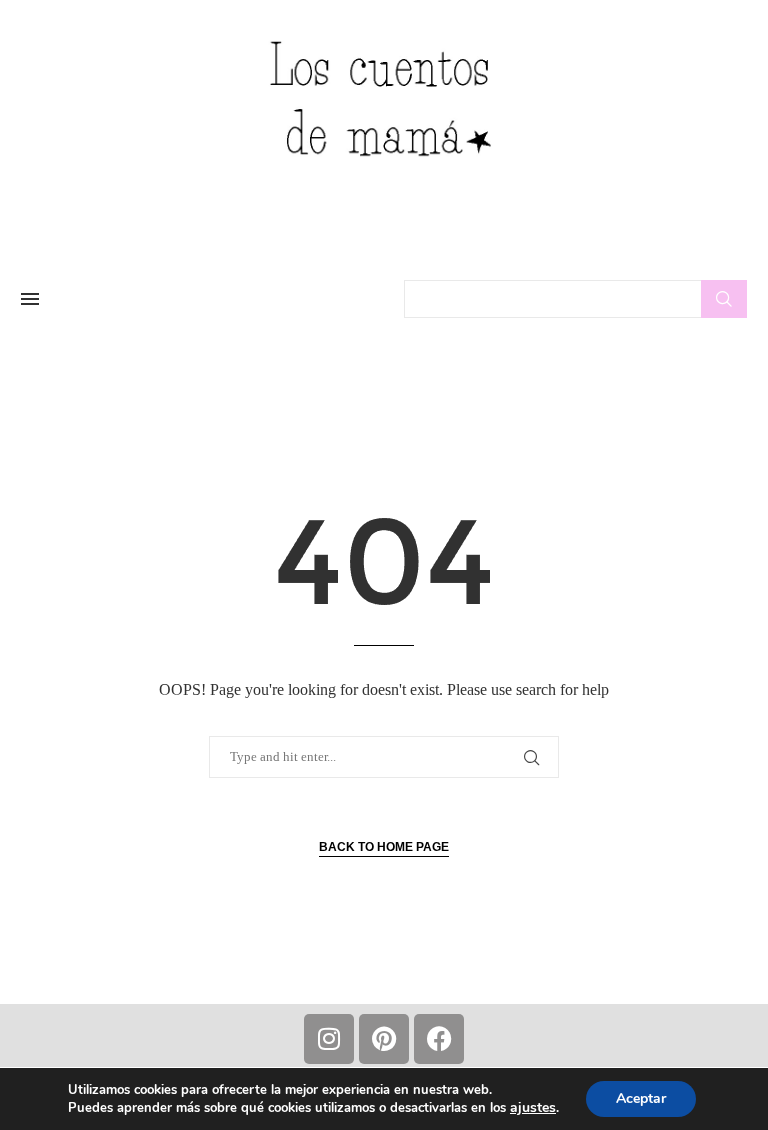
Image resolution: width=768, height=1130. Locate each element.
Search (724, 299)
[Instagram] (329, 1039)
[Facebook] (439, 1039)
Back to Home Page (384, 847)
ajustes (533, 1107)
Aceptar (641, 1098)
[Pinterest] (384, 1039)
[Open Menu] (30, 299)
